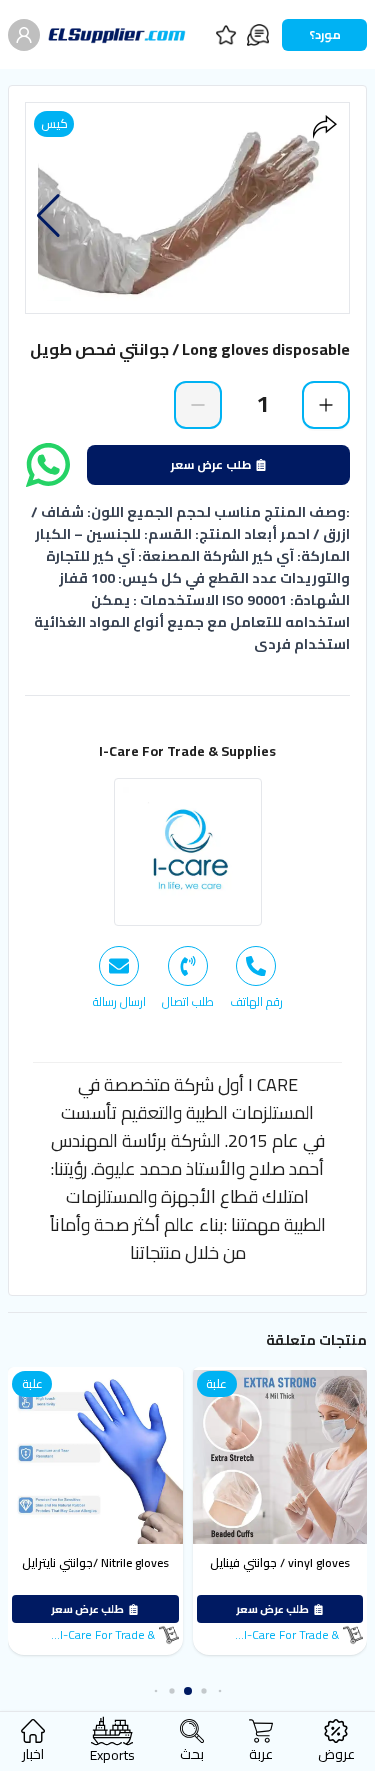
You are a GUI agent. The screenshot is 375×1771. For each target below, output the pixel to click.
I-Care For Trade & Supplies (187, 751)
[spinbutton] (262, 404)
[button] (48, 216)
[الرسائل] (258, 35)
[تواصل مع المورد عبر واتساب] (48, 465)
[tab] (256, 978)
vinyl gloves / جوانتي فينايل (280, 1562)
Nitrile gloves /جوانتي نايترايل (95, 1562)
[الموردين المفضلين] (226, 35)
